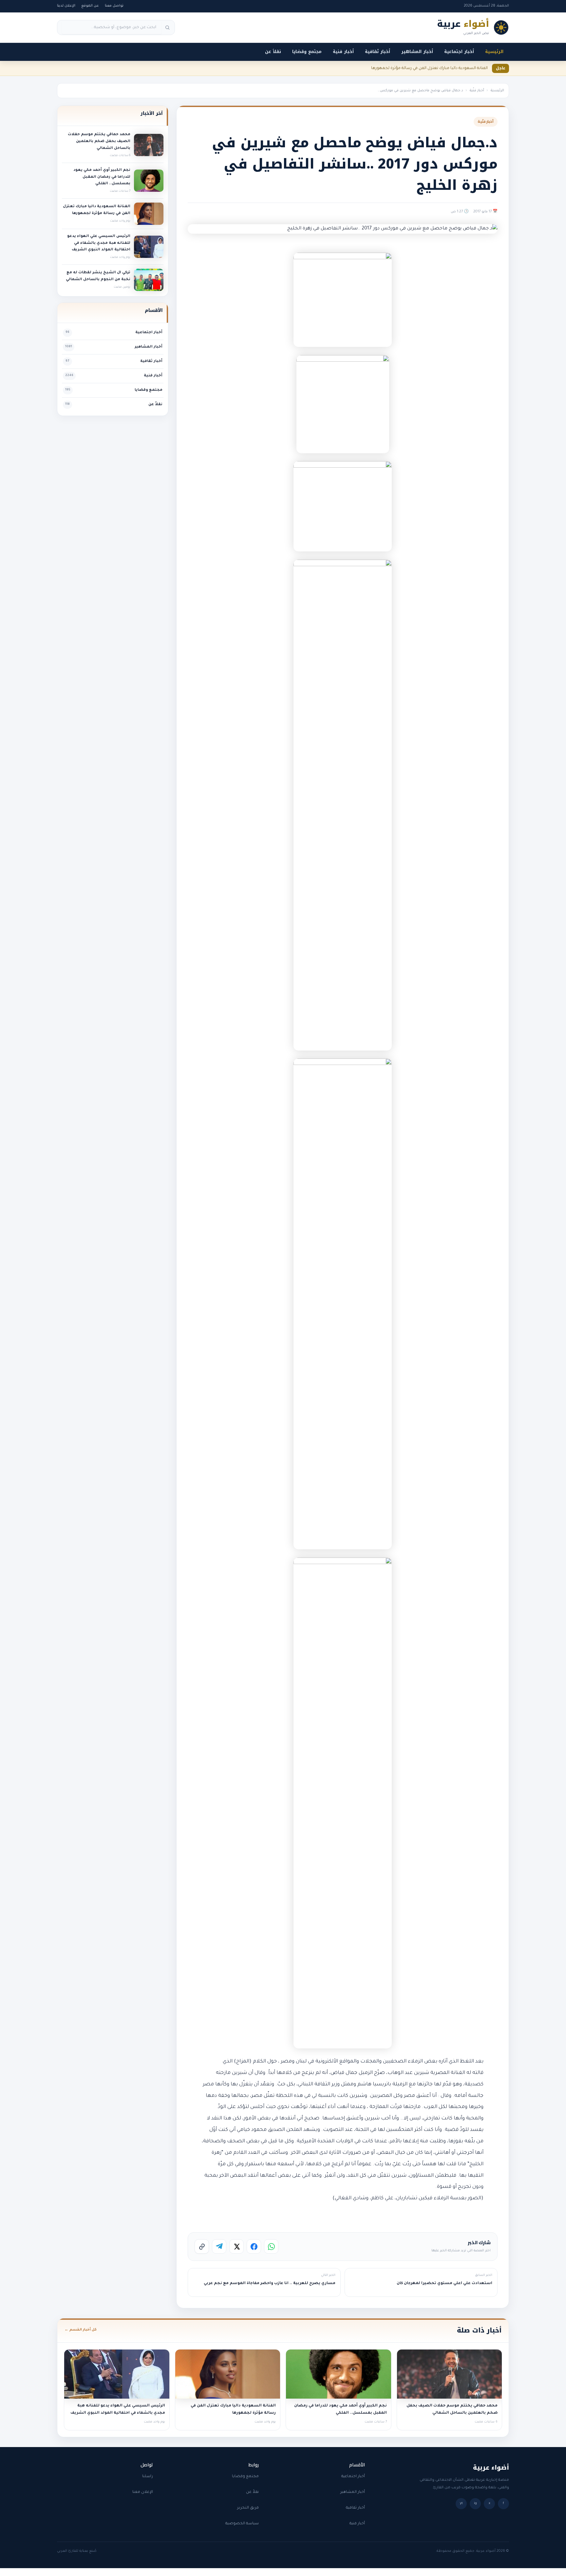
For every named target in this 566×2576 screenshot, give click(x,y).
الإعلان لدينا (66, 6)
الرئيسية (494, 52)
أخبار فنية (343, 52)
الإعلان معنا (143, 2492)
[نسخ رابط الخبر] (202, 2246)
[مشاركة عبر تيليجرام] (219, 2246)
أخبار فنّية (477, 91)
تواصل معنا (114, 6)
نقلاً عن (273, 52)
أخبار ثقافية (377, 52)
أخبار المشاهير (417, 52)
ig (475, 2504)
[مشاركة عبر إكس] (236, 2246)
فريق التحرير (248, 2508)
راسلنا (148, 2477)
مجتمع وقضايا (307, 52)
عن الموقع (90, 6)
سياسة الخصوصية (242, 2524)
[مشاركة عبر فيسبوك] (254, 2246)
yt (461, 2504)
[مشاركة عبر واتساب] (271, 2246)
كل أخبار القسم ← (81, 2330)
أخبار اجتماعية (459, 52)
